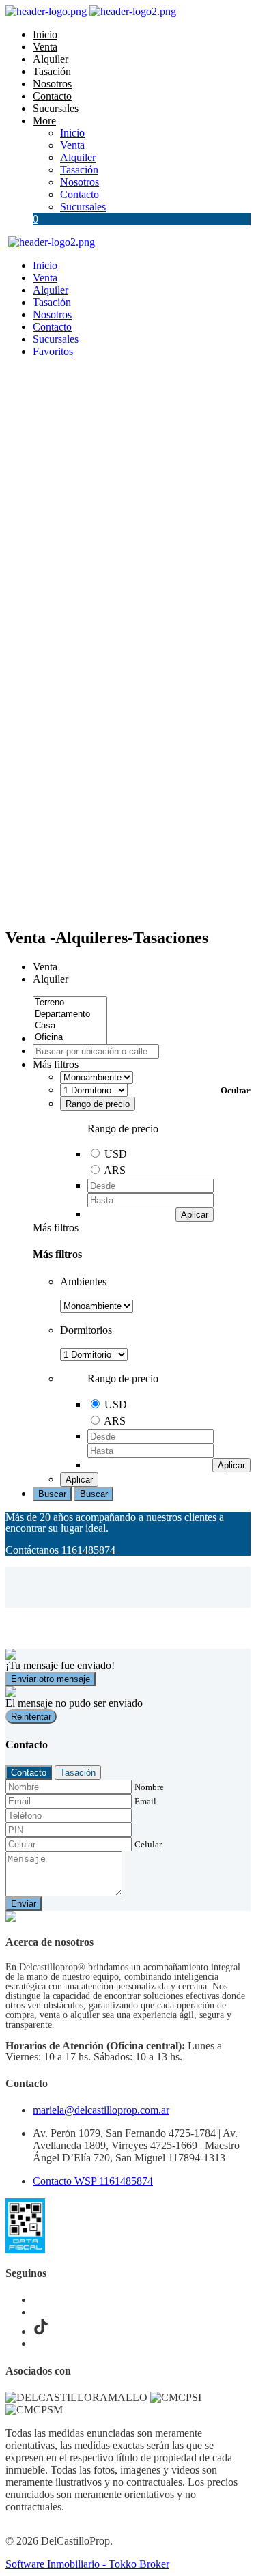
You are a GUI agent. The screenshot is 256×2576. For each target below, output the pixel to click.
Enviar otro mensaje (51, 1679)
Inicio (45, 34)
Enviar (24, 1904)
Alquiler (51, 59)
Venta (45, 47)
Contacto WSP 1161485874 (93, 2181)
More (44, 121)
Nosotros (52, 84)
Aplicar (195, 1215)
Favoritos (53, 351)
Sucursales (56, 108)
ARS (115, 1170)
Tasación (52, 71)
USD (116, 1154)
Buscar (52, 1494)
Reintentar (31, 1717)
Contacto (52, 96)
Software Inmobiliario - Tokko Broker (87, 2564)
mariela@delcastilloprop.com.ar (101, 2110)
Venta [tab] (45, 967)
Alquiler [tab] (51, 979)
